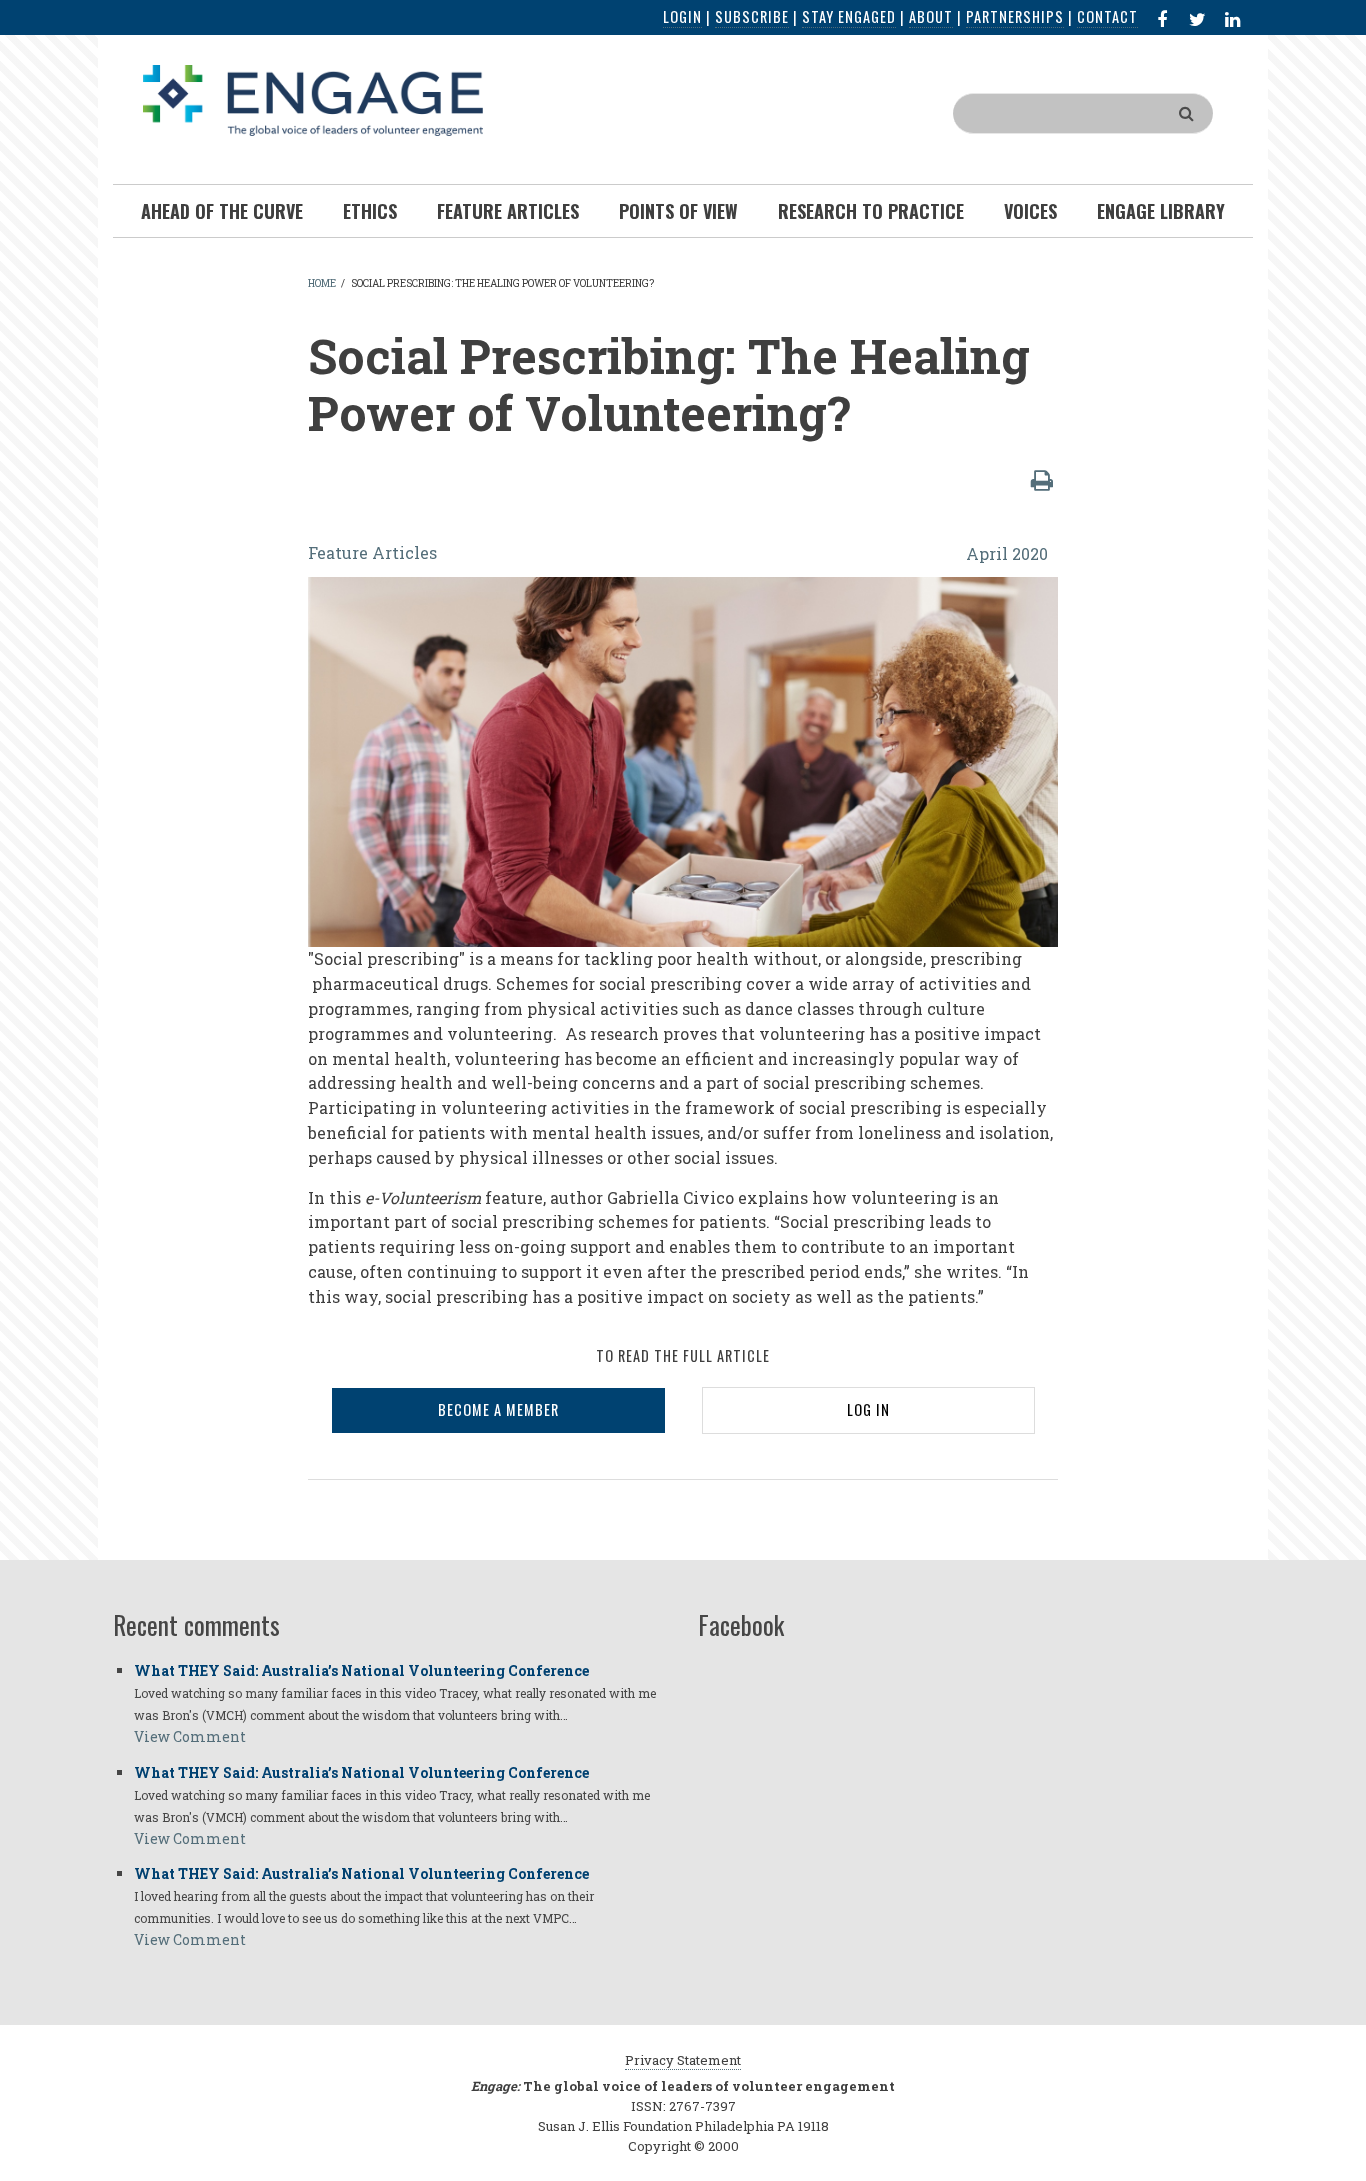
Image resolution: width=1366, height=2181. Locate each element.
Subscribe (752, 16)
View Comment (190, 1736)
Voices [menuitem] (1030, 211)
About (931, 16)
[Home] (313, 98)
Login (682, 16)
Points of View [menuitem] (678, 211)
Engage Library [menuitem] (1161, 211)
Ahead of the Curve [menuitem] (222, 211)
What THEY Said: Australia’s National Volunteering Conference (361, 1670)
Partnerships (1015, 16)
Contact (1107, 16)
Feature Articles (372, 552)
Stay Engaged (849, 16)
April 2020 (1007, 553)
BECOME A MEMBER (498, 1409)
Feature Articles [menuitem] (508, 211)
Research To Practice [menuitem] (871, 211)
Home (322, 283)
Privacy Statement (683, 2060)
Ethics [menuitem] (370, 211)
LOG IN (868, 1409)
